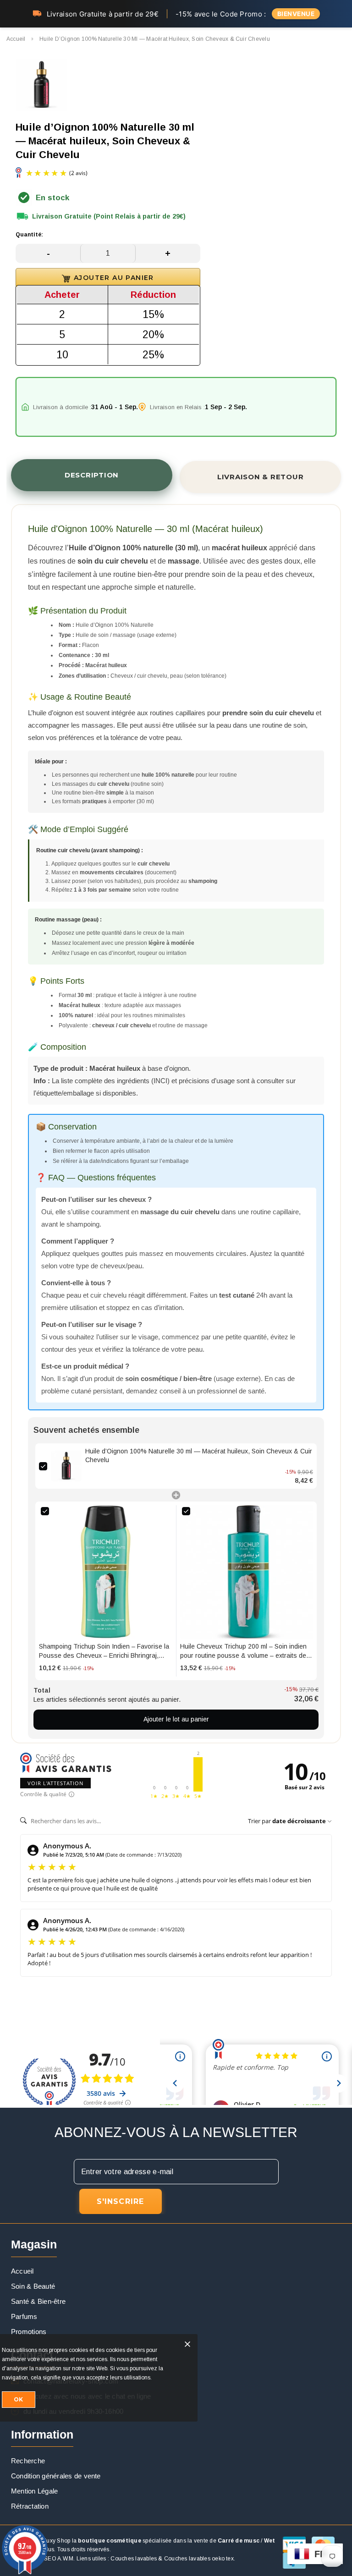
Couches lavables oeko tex (199, 2559)
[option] (41, 86)
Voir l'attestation (55, 1783)
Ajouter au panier (114, 278)
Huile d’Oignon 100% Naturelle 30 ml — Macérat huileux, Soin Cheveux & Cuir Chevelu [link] (199, 1456)
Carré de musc (239, 2541)
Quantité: (29, 235)
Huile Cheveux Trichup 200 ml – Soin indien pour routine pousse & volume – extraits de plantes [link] (243, 1651)
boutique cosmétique (110, 2541)
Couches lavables (134, 2559)
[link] (66, 1466)
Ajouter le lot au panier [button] (176, 1719)
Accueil (16, 39)
